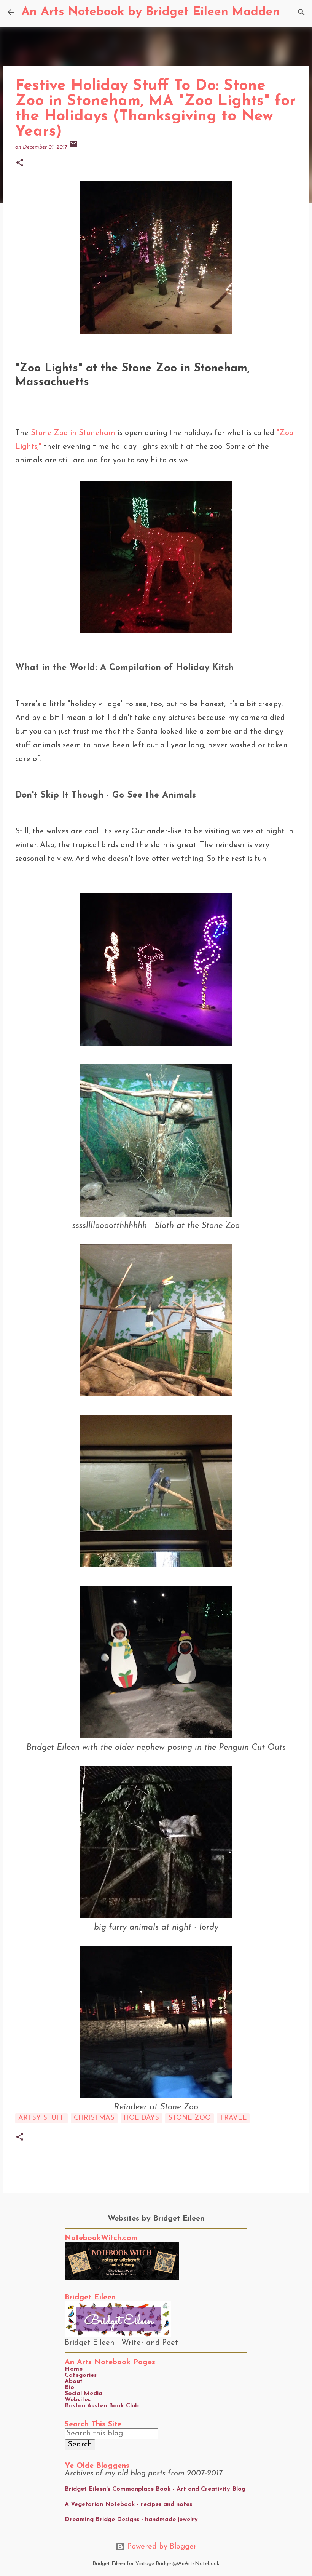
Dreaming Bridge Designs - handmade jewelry (131, 2520)
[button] (20, 164)
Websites (78, 2400)
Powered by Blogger (161, 2547)
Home (74, 2369)
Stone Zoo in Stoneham (73, 433)
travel (233, 2118)
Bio (69, 2387)
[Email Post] (73, 147)
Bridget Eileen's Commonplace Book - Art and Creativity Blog (155, 2489)
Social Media (84, 2394)
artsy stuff (41, 2118)
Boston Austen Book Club (102, 2406)
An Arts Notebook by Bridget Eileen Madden (151, 12)
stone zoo (189, 2118)
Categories (81, 2375)
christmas (94, 2118)
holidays (141, 2118)
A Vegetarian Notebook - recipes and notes (128, 2504)
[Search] (291, 12)
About (74, 2381)
